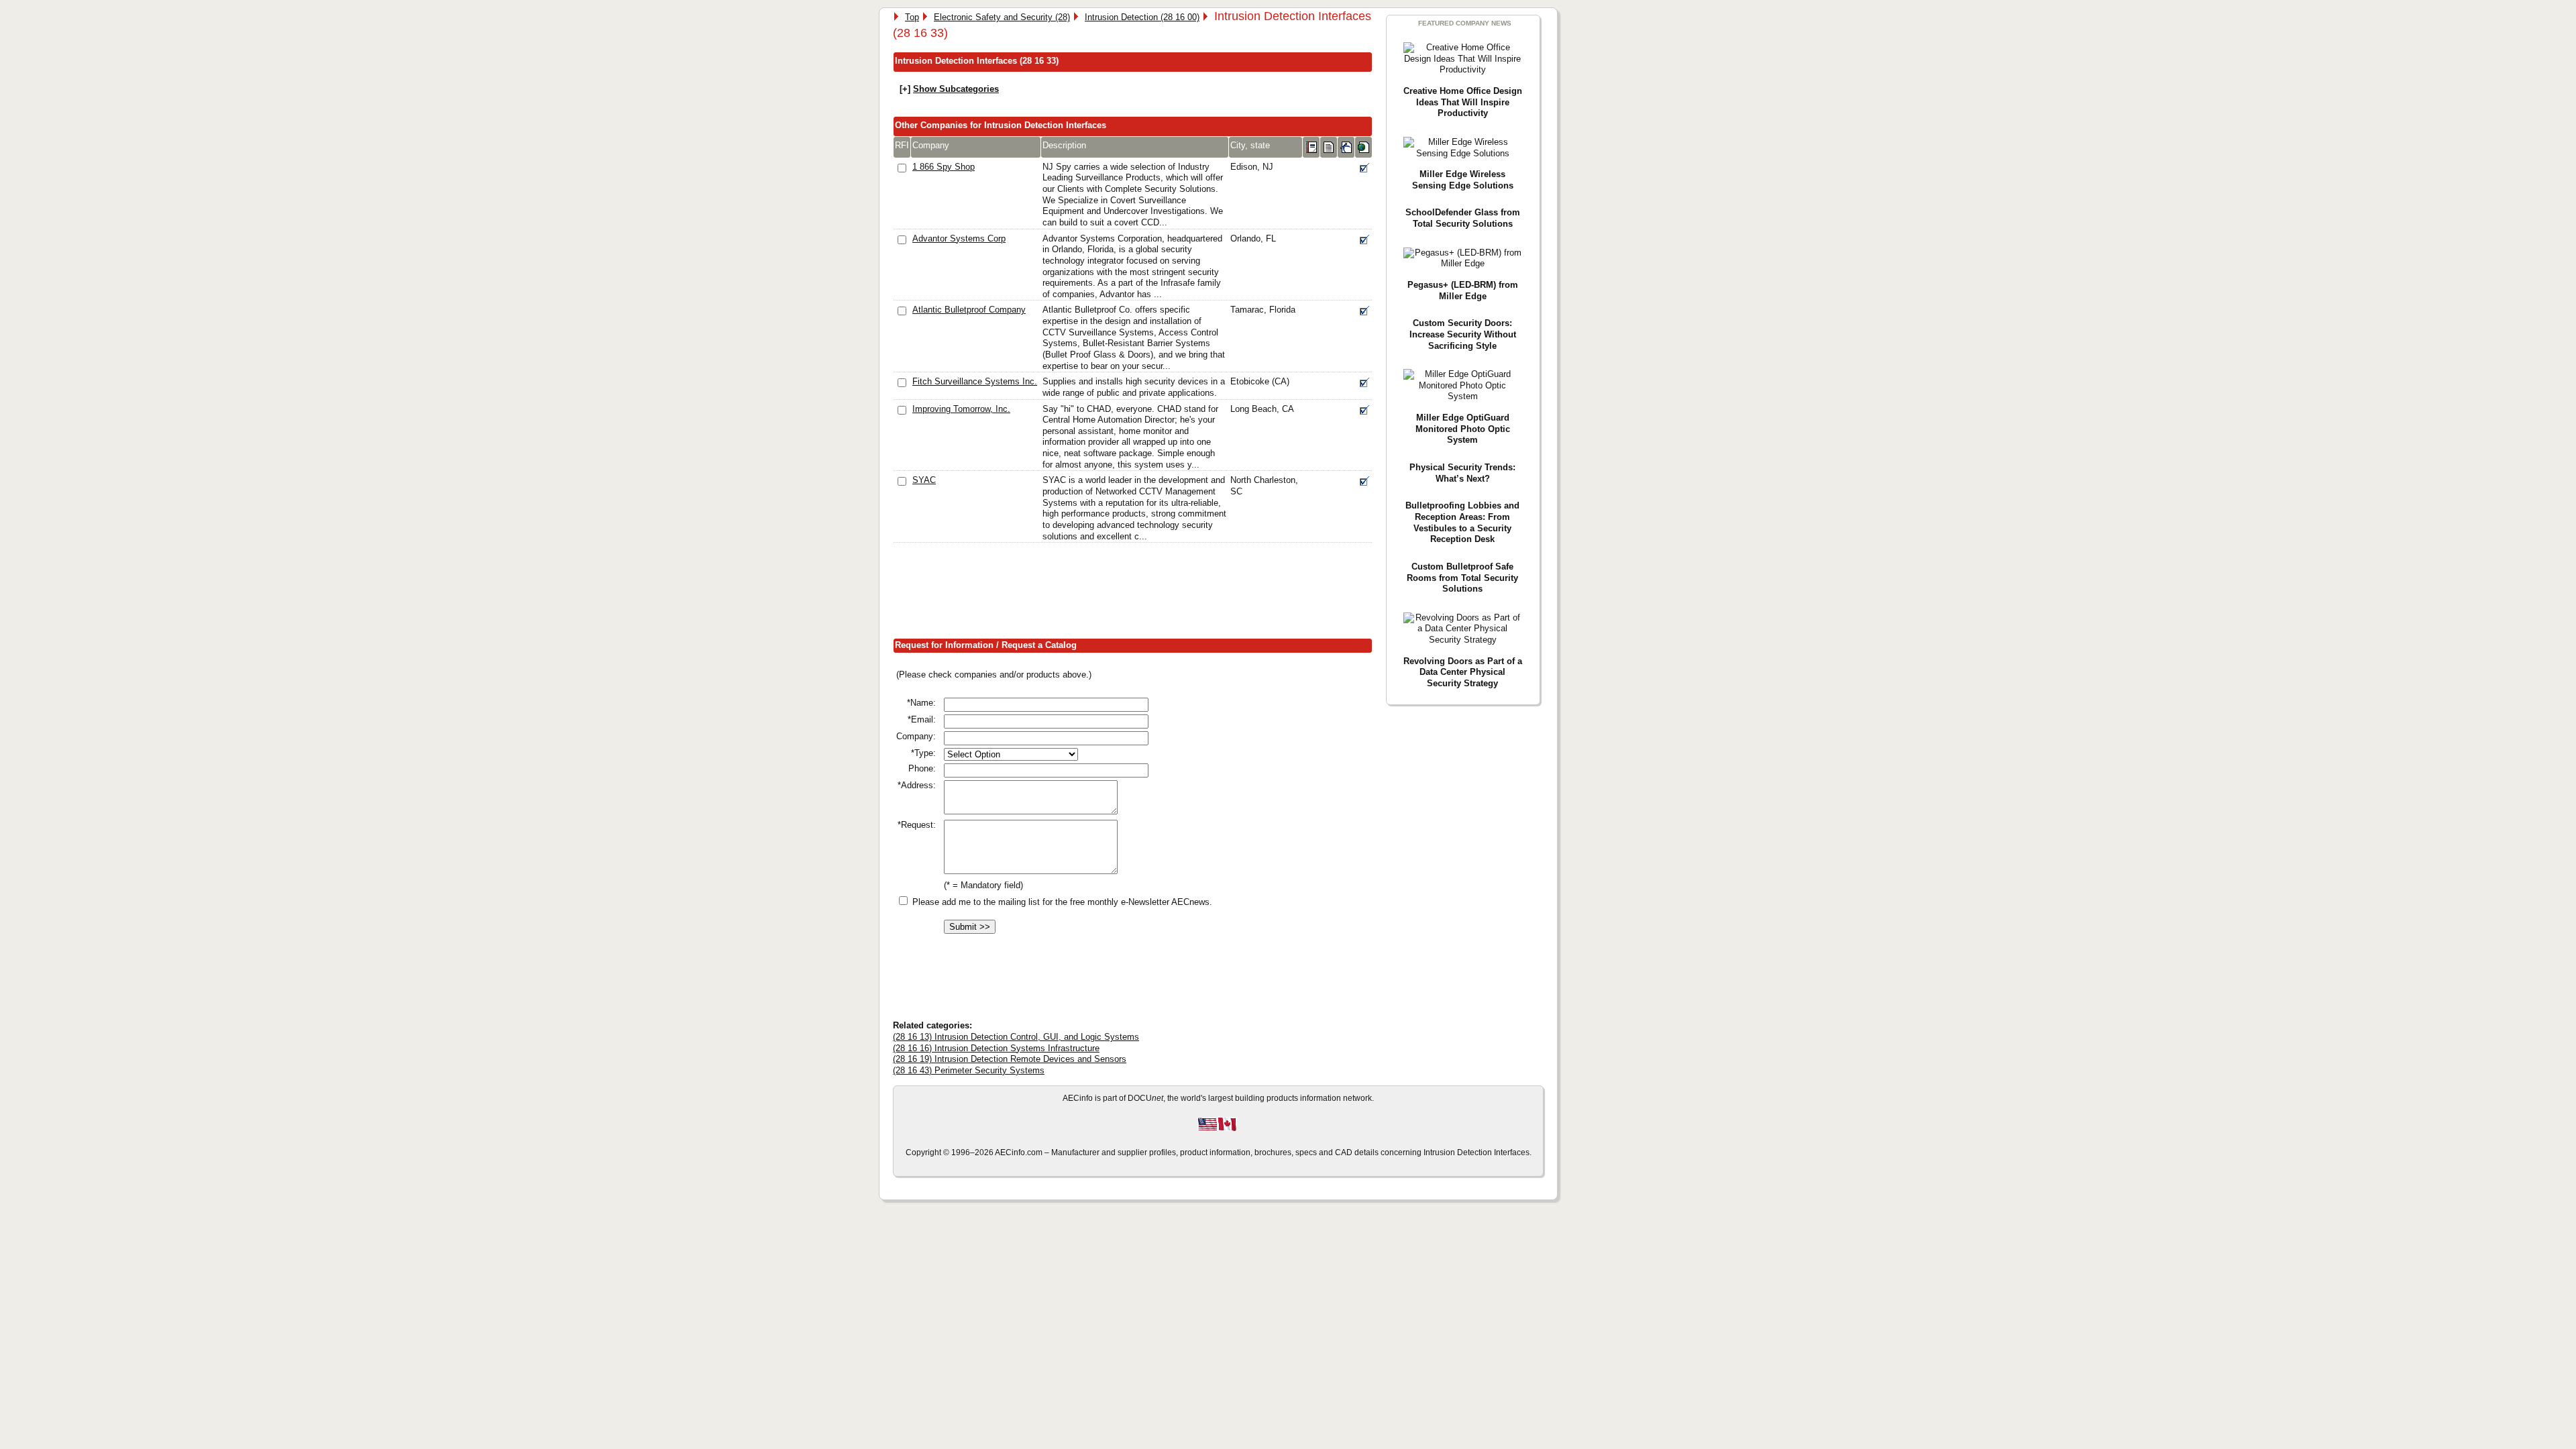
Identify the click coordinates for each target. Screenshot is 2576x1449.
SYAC (924, 480)
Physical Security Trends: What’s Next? (1462, 473)
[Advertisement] (1137, 594)
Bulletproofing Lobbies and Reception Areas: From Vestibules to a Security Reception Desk (1462, 522)
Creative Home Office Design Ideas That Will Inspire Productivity (1463, 102)
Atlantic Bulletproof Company (969, 310)
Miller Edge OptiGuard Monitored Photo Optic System (1463, 429)
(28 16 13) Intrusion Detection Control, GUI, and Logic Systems (1016, 1037)
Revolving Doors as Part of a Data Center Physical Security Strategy (1463, 672)
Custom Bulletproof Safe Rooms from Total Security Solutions (1462, 578)
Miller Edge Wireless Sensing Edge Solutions (1463, 180)
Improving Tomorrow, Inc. (961, 409)
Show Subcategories (956, 89)
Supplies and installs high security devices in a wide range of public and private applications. (1134, 387)
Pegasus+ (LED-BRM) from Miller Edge (1463, 290)
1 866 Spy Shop (944, 167)
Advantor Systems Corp (959, 238)
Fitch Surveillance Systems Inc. (975, 381)
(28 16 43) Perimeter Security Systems (969, 1070)
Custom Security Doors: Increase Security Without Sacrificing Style (1463, 334)
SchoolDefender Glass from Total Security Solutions (1463, 218)
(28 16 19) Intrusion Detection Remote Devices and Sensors (1010, 1059)
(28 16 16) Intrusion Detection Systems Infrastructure (996, 1048)
